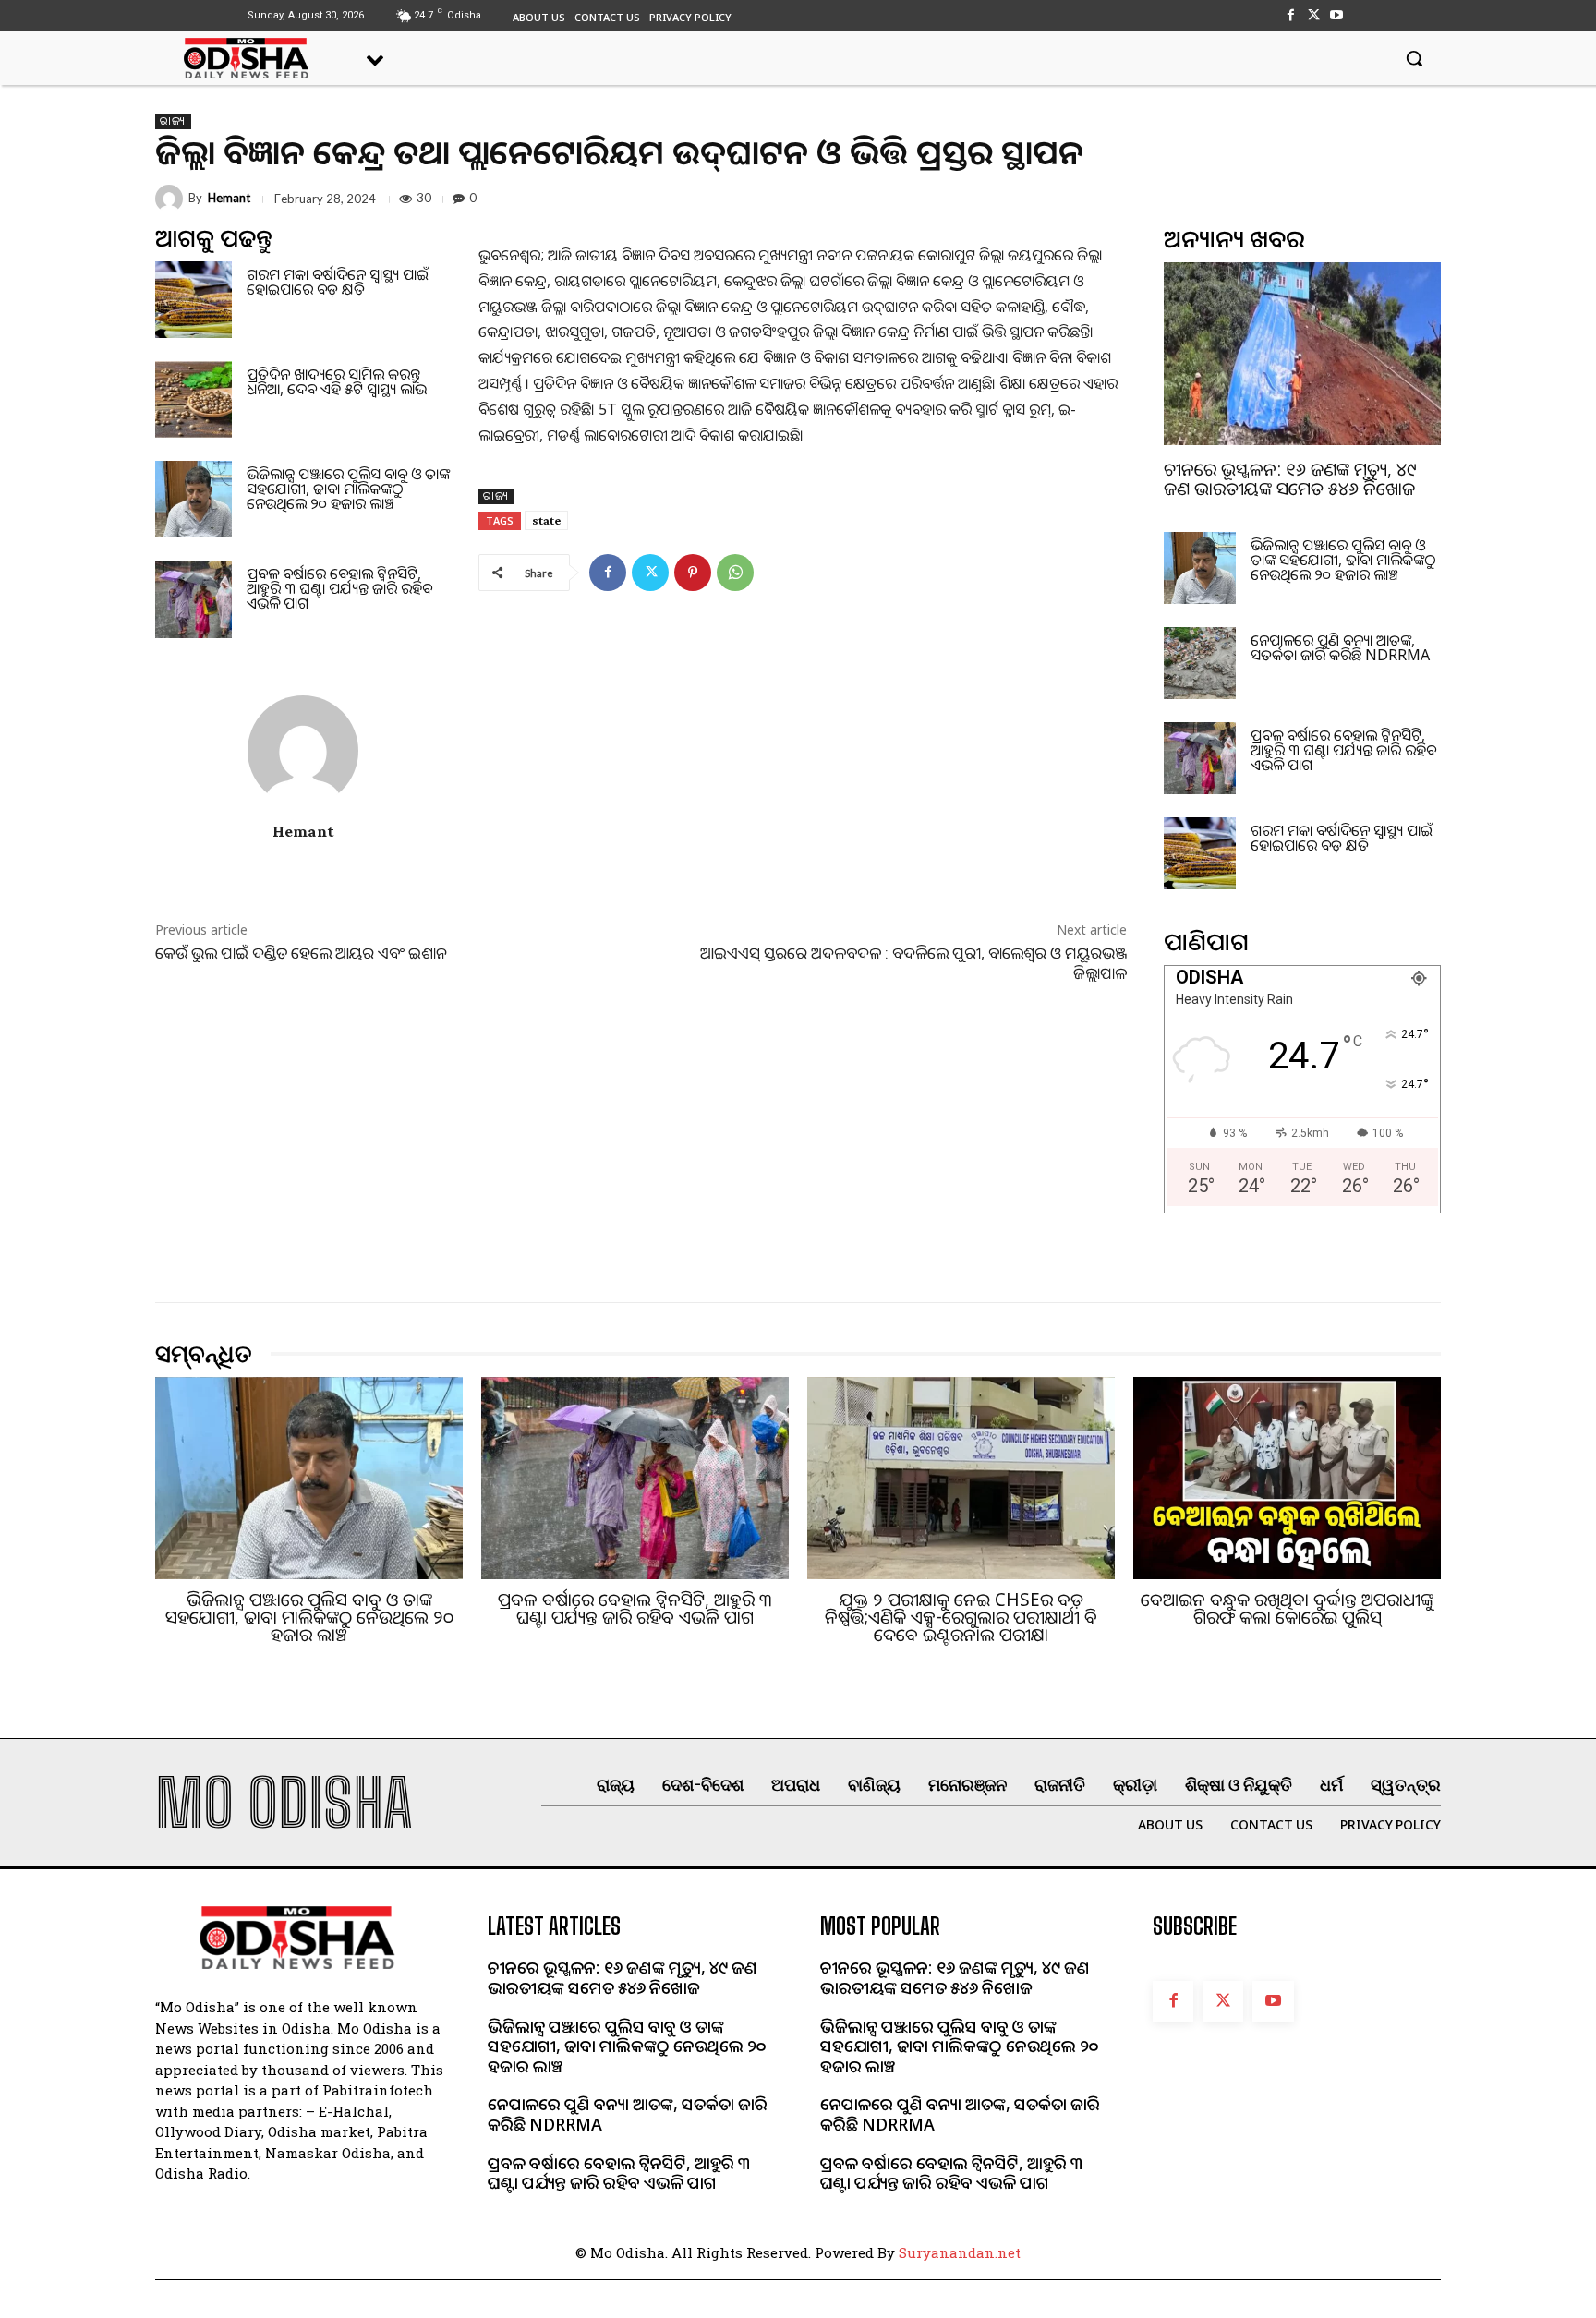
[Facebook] (1290, 15)
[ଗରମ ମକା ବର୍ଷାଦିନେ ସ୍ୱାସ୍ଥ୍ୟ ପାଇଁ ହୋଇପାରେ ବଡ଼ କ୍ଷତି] (193, 300)
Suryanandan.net (960, 2252)
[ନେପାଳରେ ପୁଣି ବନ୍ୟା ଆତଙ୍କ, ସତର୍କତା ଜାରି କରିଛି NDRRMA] (1200, 663)
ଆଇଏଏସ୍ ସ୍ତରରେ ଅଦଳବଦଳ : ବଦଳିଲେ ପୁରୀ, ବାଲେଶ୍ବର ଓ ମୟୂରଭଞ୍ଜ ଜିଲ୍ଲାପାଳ (913, 963)
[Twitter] (1314, 15)
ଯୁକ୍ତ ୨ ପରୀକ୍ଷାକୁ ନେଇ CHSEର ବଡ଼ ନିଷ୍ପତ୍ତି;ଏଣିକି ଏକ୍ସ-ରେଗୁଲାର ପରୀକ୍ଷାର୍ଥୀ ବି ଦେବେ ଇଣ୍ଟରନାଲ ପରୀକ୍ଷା (961, 1617)
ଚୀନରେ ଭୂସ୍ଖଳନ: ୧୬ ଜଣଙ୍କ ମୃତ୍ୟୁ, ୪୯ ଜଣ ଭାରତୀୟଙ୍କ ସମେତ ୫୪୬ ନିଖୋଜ (1290, 479)
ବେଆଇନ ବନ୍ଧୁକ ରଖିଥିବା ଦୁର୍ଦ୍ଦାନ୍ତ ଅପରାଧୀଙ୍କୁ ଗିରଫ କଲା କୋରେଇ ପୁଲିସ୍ (1287, 1608)
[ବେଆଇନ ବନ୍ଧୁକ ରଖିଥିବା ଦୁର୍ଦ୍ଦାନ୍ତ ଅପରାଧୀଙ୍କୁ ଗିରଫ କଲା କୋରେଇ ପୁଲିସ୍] (1287, 1479)
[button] (1414, 58)
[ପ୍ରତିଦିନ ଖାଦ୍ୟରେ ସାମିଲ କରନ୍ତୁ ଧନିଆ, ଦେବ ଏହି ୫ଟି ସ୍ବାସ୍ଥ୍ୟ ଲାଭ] (193, 399)
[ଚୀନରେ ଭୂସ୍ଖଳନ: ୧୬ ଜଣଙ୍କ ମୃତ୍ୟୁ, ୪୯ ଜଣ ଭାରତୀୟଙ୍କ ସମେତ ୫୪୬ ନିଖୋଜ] (1302, 354)
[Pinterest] (693, 573)
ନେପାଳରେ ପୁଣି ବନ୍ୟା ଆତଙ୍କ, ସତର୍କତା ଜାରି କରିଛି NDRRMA (1340, 647)
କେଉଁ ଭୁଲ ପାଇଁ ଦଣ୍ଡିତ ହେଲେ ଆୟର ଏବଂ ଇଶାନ (301, 953)
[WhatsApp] (735, 573)
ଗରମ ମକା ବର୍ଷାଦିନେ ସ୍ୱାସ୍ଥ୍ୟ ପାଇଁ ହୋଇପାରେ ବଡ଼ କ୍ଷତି (338, 282)
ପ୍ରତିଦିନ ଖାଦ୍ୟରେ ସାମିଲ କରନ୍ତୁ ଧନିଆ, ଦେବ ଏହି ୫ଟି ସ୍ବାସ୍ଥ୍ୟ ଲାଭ (337, 381)
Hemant (229, 198)
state (546, 520)
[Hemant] (172, 199)
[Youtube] (1337, 15)
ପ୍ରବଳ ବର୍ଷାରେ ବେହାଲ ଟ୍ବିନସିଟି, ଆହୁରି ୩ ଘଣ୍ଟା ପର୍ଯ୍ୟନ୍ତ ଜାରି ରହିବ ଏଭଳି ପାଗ (339, 588)
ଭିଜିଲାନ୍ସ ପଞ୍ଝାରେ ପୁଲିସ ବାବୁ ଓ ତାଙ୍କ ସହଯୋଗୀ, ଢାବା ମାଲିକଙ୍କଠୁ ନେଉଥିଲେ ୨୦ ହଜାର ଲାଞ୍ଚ (348, 489)
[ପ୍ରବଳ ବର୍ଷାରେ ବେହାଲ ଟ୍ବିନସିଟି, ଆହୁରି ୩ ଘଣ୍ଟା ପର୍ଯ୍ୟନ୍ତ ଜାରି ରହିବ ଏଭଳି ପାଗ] (193, 599)
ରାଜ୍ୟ (173, 121)
